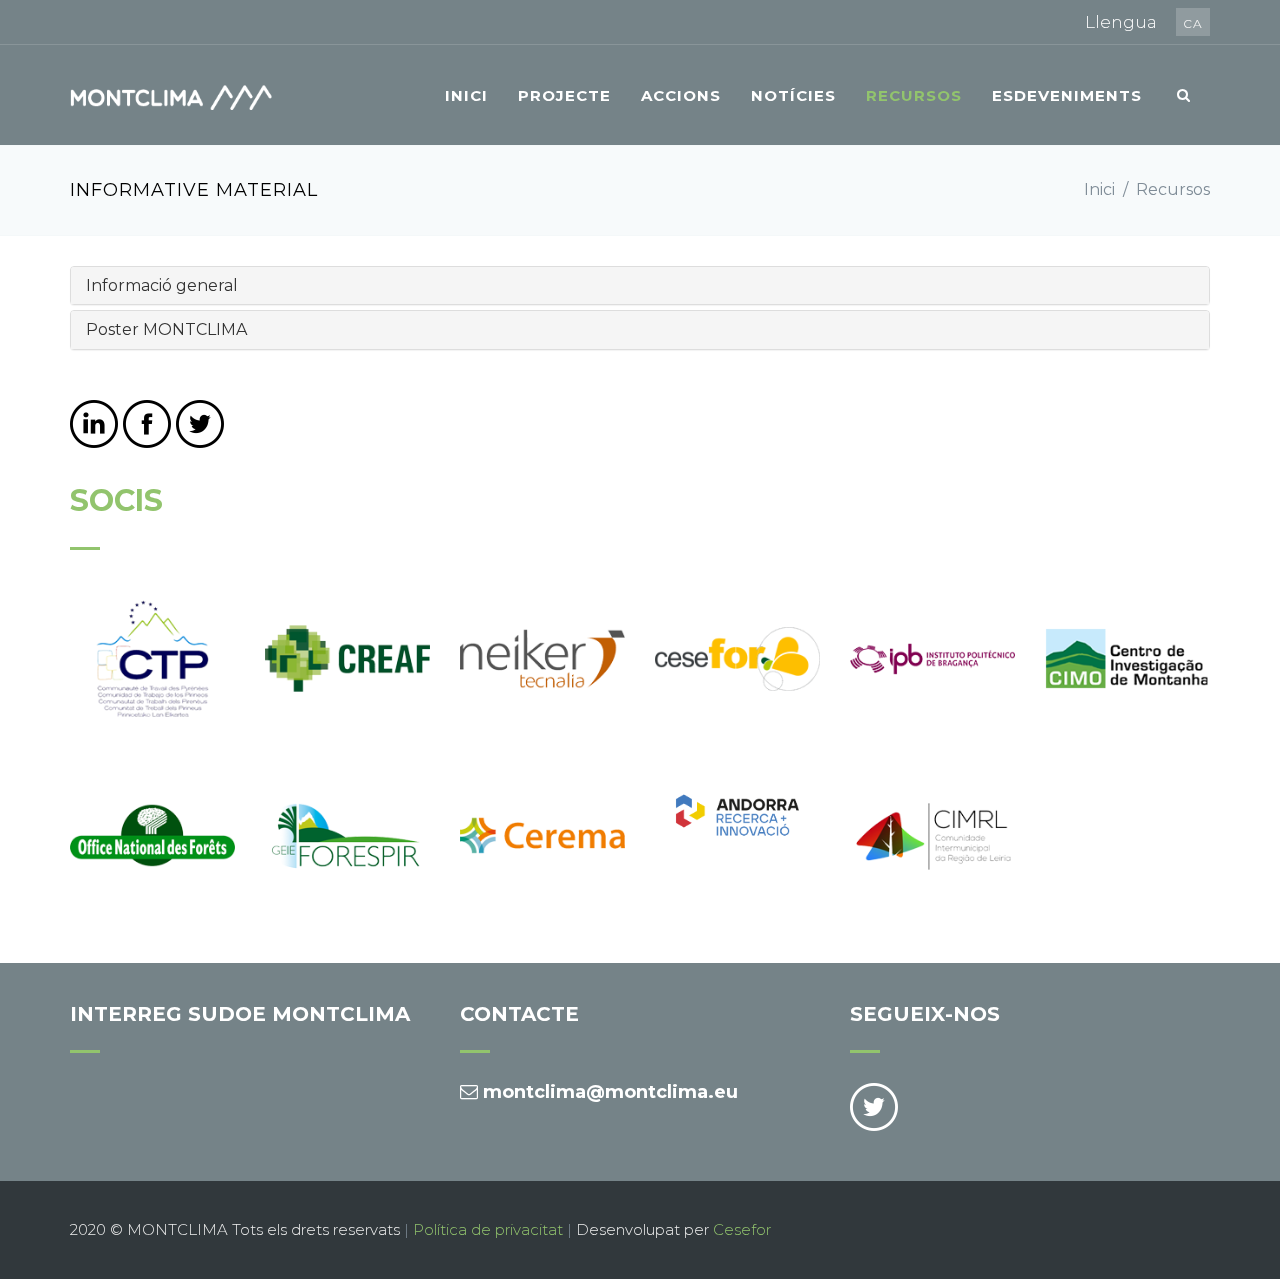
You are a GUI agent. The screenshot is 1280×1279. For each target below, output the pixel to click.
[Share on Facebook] (147, 424)
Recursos (914, 95)
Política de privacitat (488, 1229)
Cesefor (742, 1229)
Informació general (162, 285)
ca (1193, 23)
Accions (681, 95)
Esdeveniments (1067, 95)
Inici (466, 95)
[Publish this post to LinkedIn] (94, 424)
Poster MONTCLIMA (166, 329)
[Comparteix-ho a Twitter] (200, 424)
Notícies (793, 95)
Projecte (564, 95)
